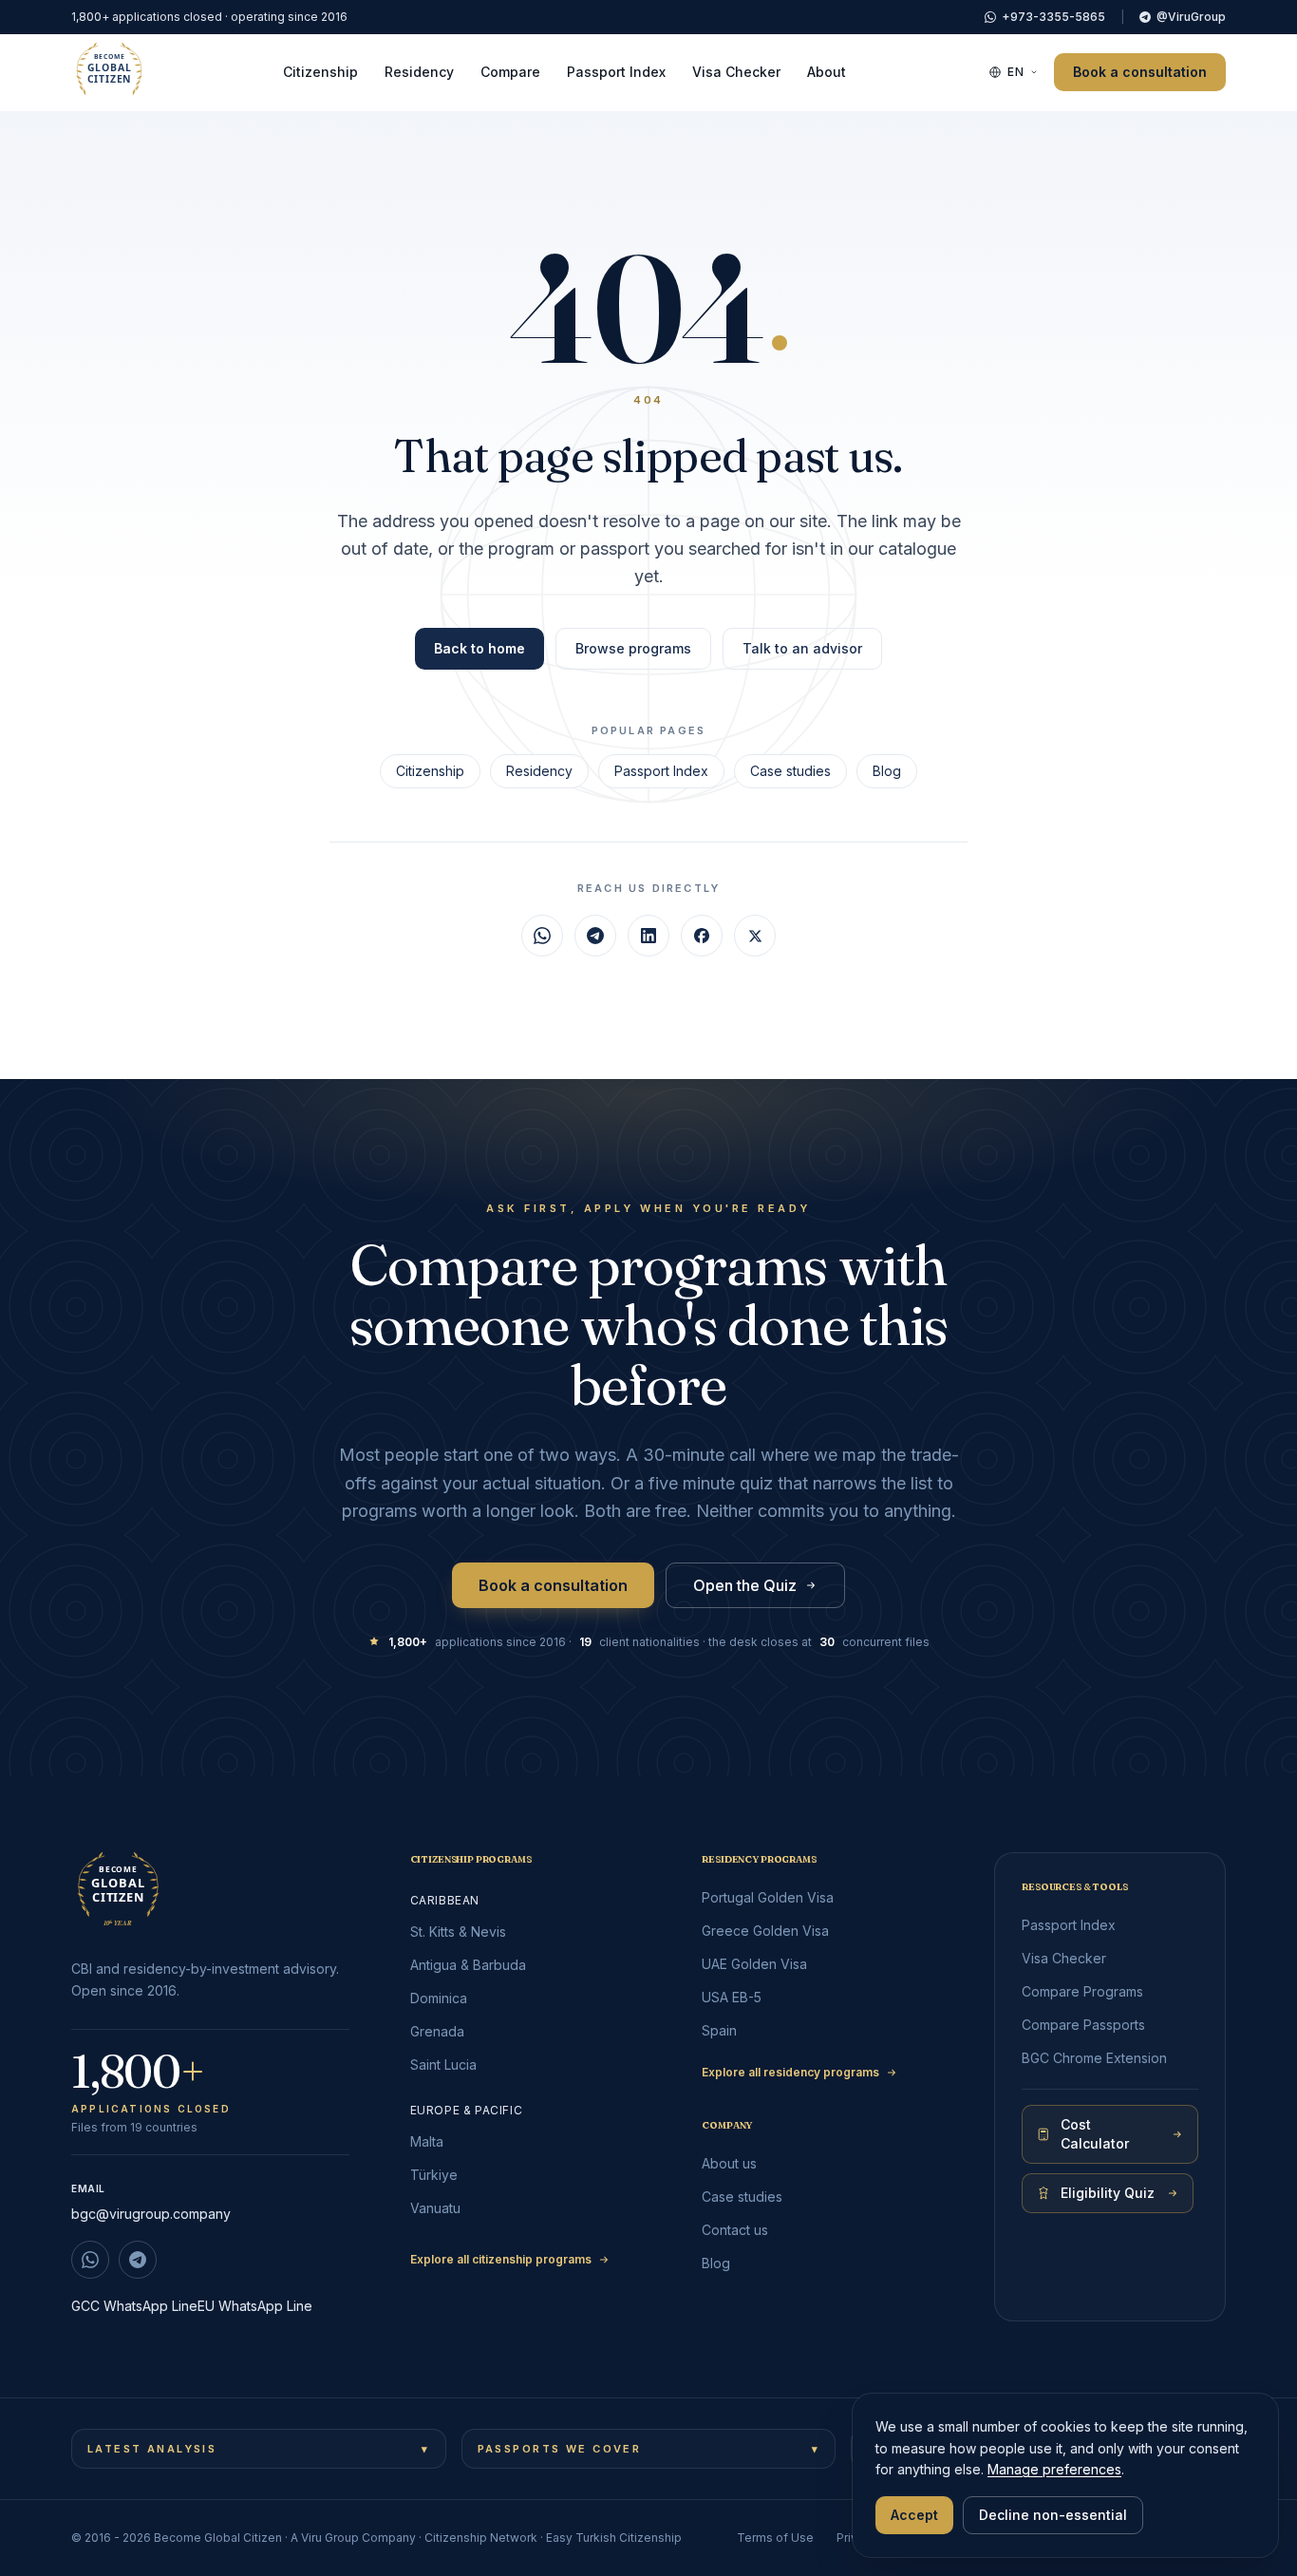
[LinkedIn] (648, 936)
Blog (887, 771)
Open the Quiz (745, 1585)
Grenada (437, 2031)
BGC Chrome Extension (1094, 2058)
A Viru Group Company (353, 2538)
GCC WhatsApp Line (134, 2306)
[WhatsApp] (542, 936)
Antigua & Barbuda (468, 1965)
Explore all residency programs (790, 2072)
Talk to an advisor (802, 648)
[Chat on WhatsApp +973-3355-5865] (90, 2260)
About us (729, 2163)
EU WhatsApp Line (255, 2306)
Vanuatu (435, 2208)
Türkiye (434, 2175)
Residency (419, 72)
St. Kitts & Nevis (458, 1932)
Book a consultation (1140, 72)
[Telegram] (595, 936)
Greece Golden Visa (765, 1931)
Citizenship (320, 72)
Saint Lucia (443, 2065)
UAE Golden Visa (754, 1964)
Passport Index (616, 72)
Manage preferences (1054, 2469)
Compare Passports (1083, 2025)
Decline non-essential (1053, 2515)
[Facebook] (702, 936)
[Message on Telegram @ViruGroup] (138, 2260)
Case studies (790, 771)
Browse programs (633, 648)
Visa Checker (736, 72)
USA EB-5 (732, 1997)
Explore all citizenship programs (501, 2259)
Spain (719, 2030)
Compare (510, 72)
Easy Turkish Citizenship (614, 2538)
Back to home (479, 648)
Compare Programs (1082, 1991)
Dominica (439, 1998)
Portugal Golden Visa (768, 1897)
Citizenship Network (481, 2538)
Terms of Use (775, 2538)
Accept (914, 2515)
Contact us (735, 2230)
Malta (427, 2141)
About (827, 72)
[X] (755, 936)
